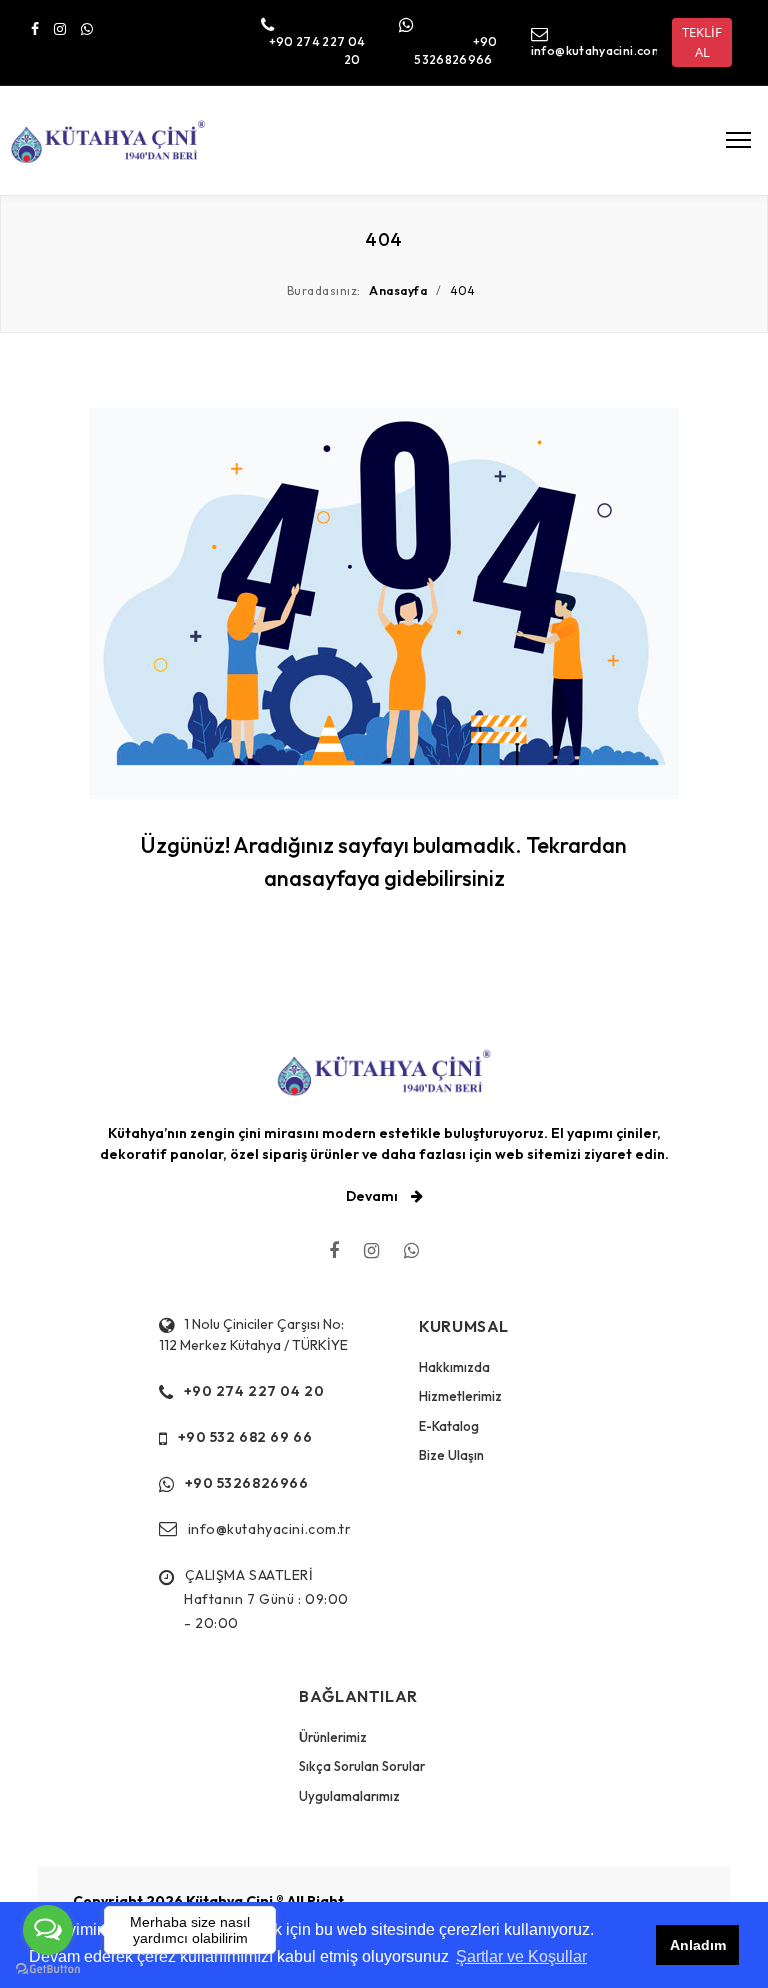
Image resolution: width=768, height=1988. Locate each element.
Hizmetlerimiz (460, 1396)
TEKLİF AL (702, 42)
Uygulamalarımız (349, 1796)
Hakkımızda (454, 1367)
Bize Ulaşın (451, 1455)
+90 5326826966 (247, 1483)
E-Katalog (449, 1426)
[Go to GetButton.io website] (48, 1968)
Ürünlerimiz (333, 1737)
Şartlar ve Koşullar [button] (521, 1956)
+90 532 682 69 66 (245, 1437)
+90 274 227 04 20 (254, 1391)
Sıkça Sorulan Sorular (362, 1766)
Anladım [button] (698, 1945)
